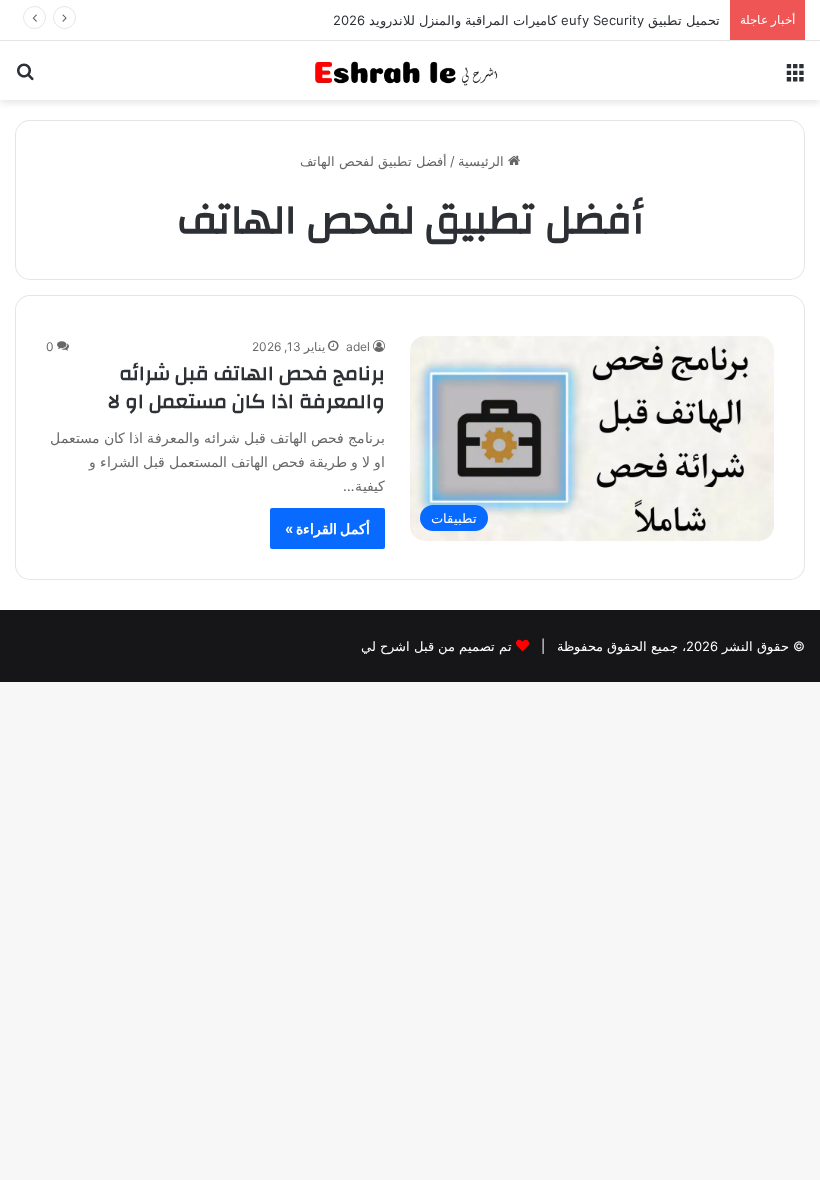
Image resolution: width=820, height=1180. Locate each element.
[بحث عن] (25, 78)
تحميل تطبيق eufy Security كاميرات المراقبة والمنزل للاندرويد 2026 (526, 20)
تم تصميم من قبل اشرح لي (436, 646)
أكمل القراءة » (327, 528)
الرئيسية (483, 161)
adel (358, 346)
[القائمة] (795, 78)
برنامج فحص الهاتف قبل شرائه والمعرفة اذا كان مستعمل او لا (246, 387)
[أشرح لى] (410, 70)
